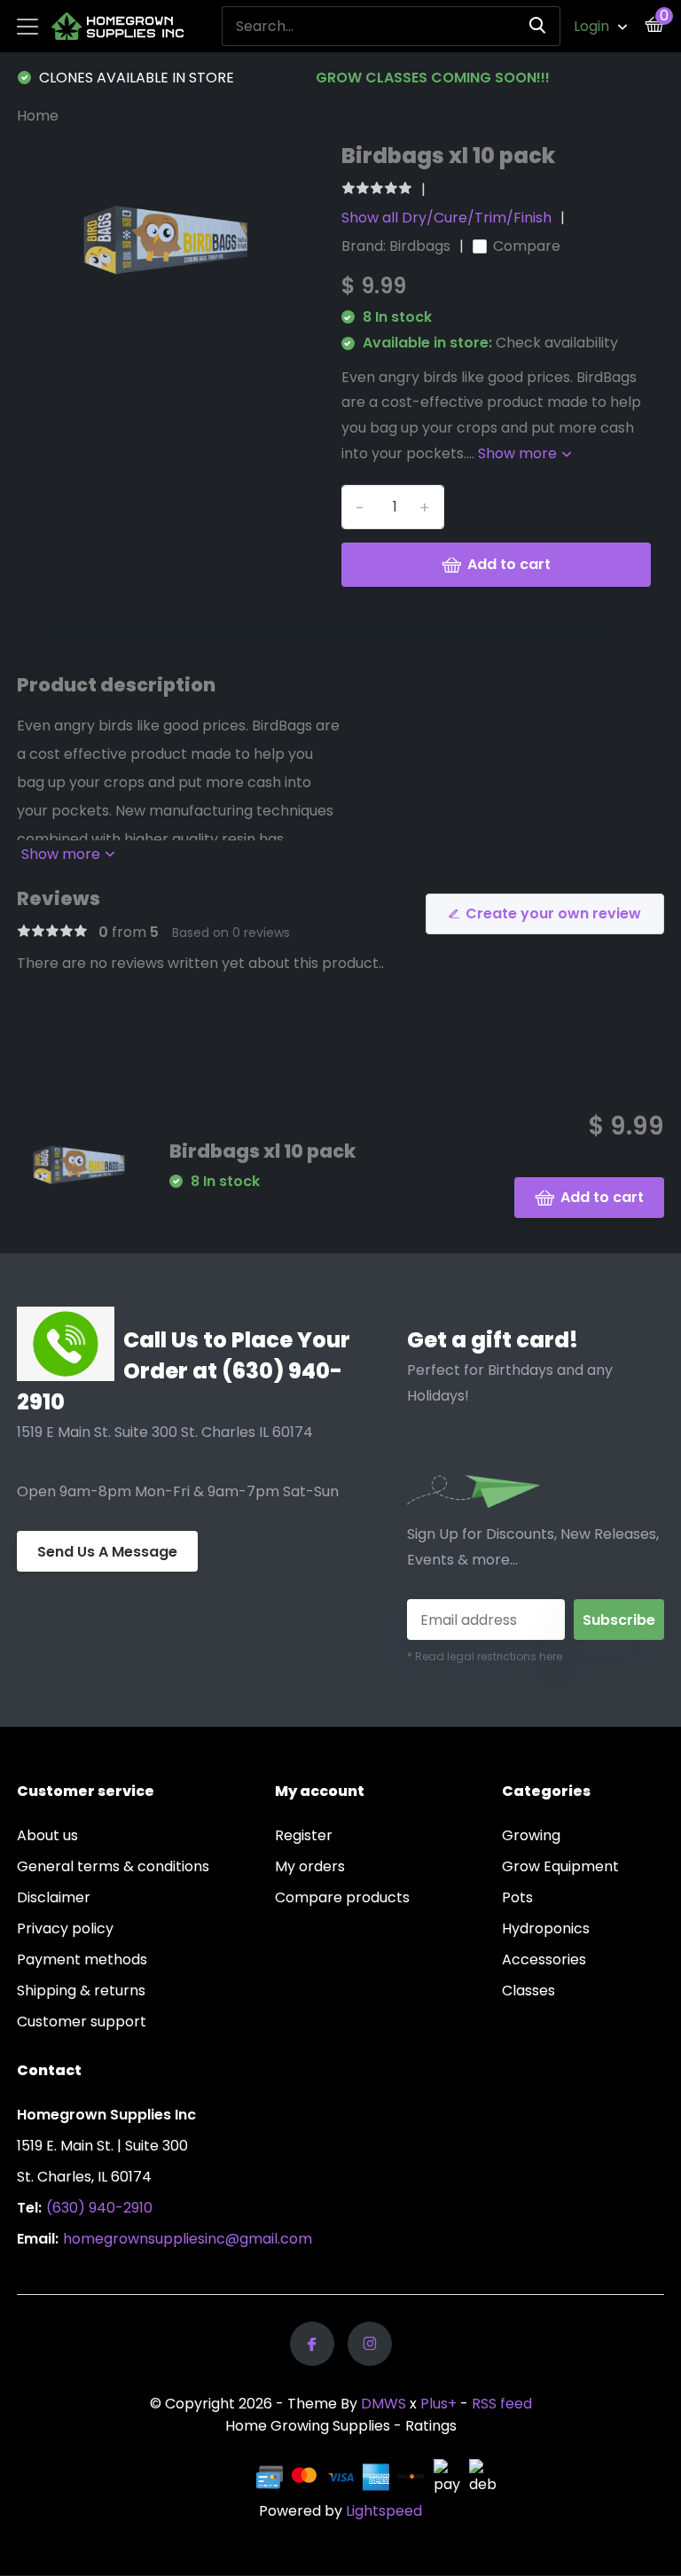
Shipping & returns (81, 1991)
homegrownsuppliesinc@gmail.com (188, 2239)
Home (38, 116)
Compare (527, 246)
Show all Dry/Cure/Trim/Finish (446, 218)
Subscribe (619, 1620)
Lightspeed (384, 2511)
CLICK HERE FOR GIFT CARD (525, 78)
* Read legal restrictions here (485, 1656)
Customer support (82, 2022)
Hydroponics (546, 1928)
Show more (519, 453)
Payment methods (82, 1959)
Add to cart (509, 564)
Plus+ (438, 2404)
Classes (528, 1991)
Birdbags (420, 246)
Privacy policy (65, 1928)
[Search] (538, 26)
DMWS (384, 2404)
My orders (310, 1866)
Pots (517, 1897)
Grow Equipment (560, 1866)
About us (47, 1835)
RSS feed (502, 2404)
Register (304, 1835)
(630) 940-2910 (99, 2208)
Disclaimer (54, 1897)
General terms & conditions (113, 1866)
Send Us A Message (107, 1552)
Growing (531, 1835)
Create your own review (553, 913)
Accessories (544, 1959)
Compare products (342, 1897)
